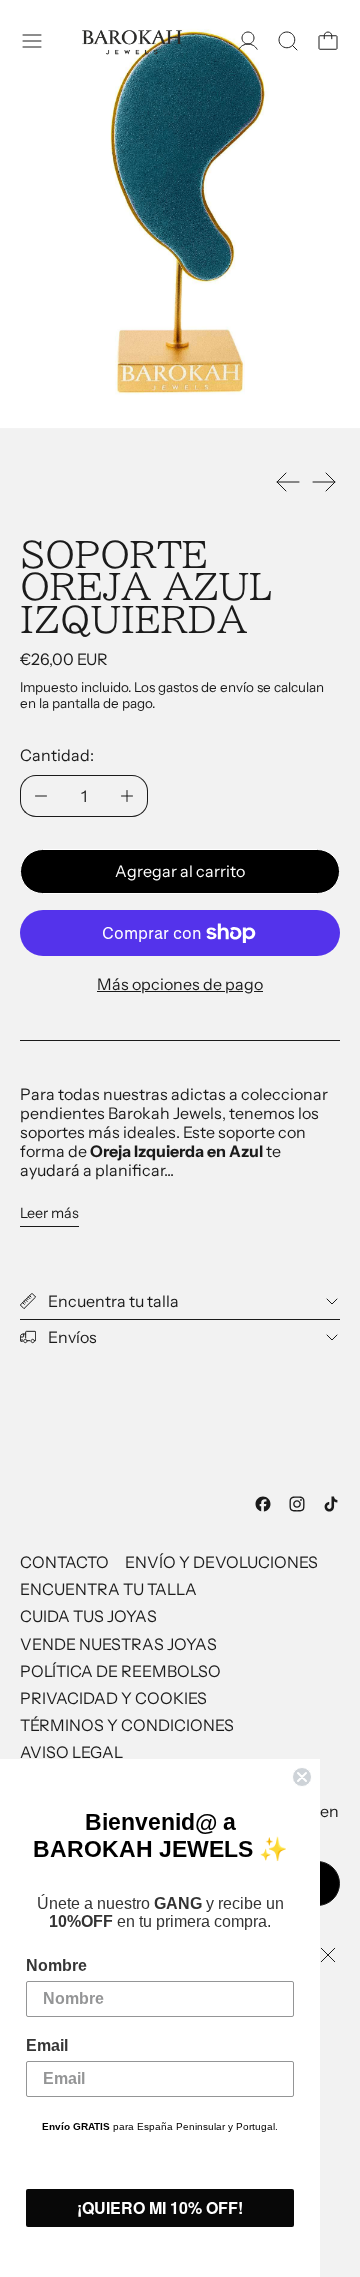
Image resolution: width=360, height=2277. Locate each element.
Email (47, 2045)
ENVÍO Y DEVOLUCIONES (221, 1562)
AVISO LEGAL (71, 1752)
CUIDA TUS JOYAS (88, 1616)
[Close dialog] (302, 1777)
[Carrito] (328, 41)
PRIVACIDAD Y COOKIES (113, 1698)
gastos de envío (206, 687)
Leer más (49, 1213)
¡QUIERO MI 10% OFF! (160, 2207)
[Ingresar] (248, 41)
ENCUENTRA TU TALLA (108, 1589)
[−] (40, 796)
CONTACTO (64, 1562)
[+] (127, 796)
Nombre (56, 1965)
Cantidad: (57, 755)
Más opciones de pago (180, 984)
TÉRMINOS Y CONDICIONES (127, 1725)
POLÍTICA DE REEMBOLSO (120, 1671)
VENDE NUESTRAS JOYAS (118, 1644)
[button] (288, 41)
